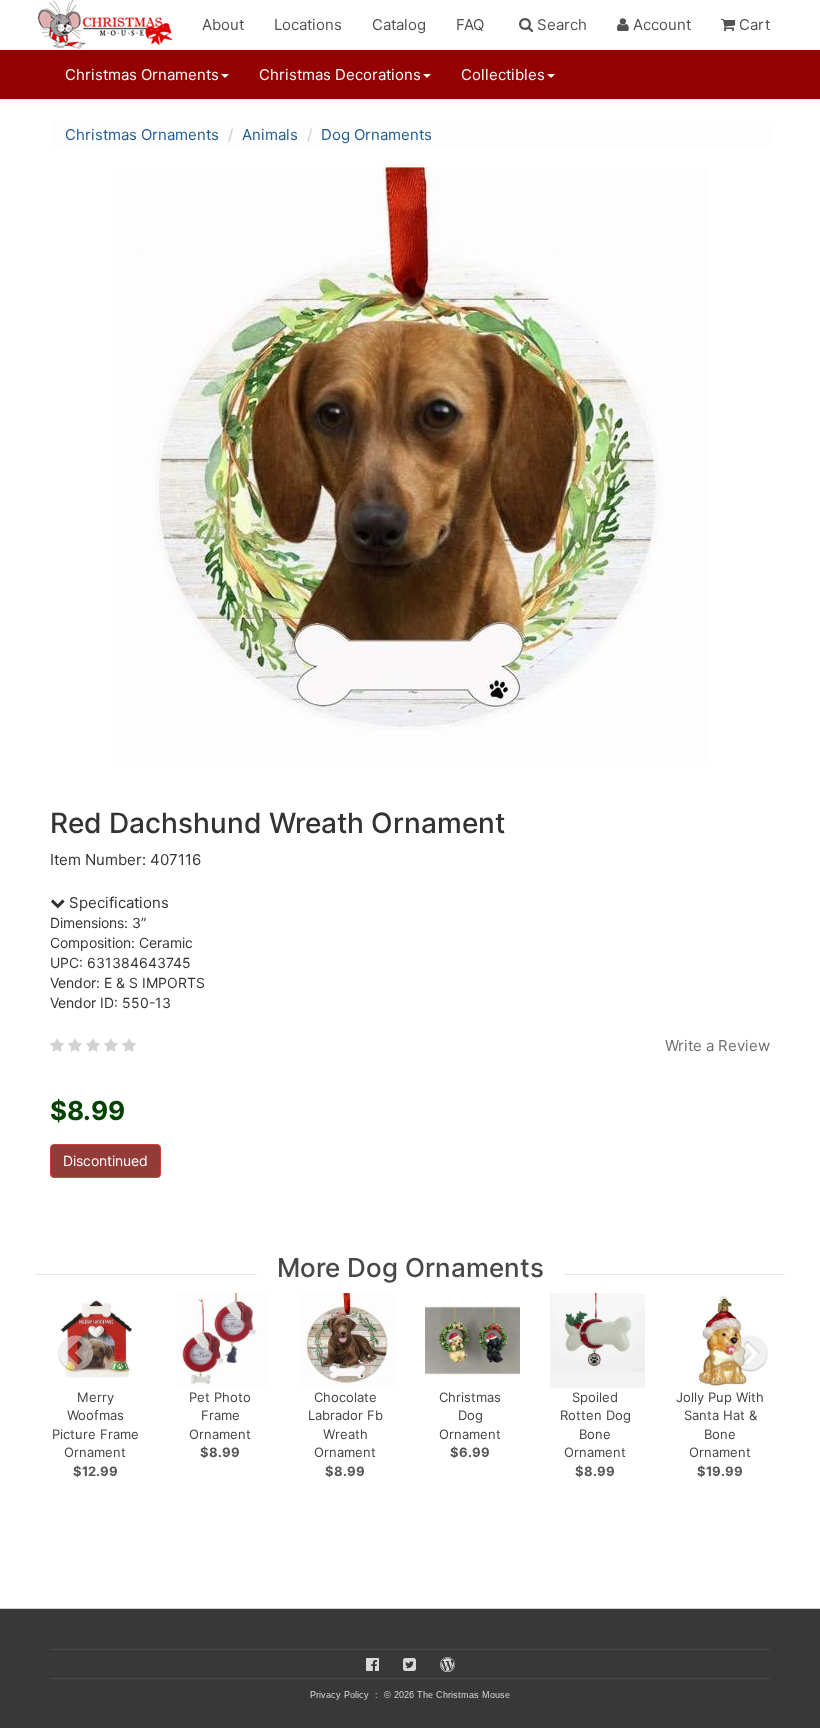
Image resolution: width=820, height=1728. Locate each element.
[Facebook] (372, 1664)
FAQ (470, 24)
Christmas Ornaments (142, 134)
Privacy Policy (339, 1695)
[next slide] (750, 1353)
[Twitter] (409, 1664)
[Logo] (111, 25)
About (223, 24)
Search (560, 24)
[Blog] (447, 1664)
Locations (308, 24)
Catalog (399, 24)
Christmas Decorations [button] (340, 74)
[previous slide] (76, 1353)
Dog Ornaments (376, 134)
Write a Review (717, 1045)
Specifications (117, 902)
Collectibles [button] (503, 74)
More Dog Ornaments (410, 1267)
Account (660, 24)
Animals (270, 134)
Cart (752, 24)
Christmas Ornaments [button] (142, 74)
